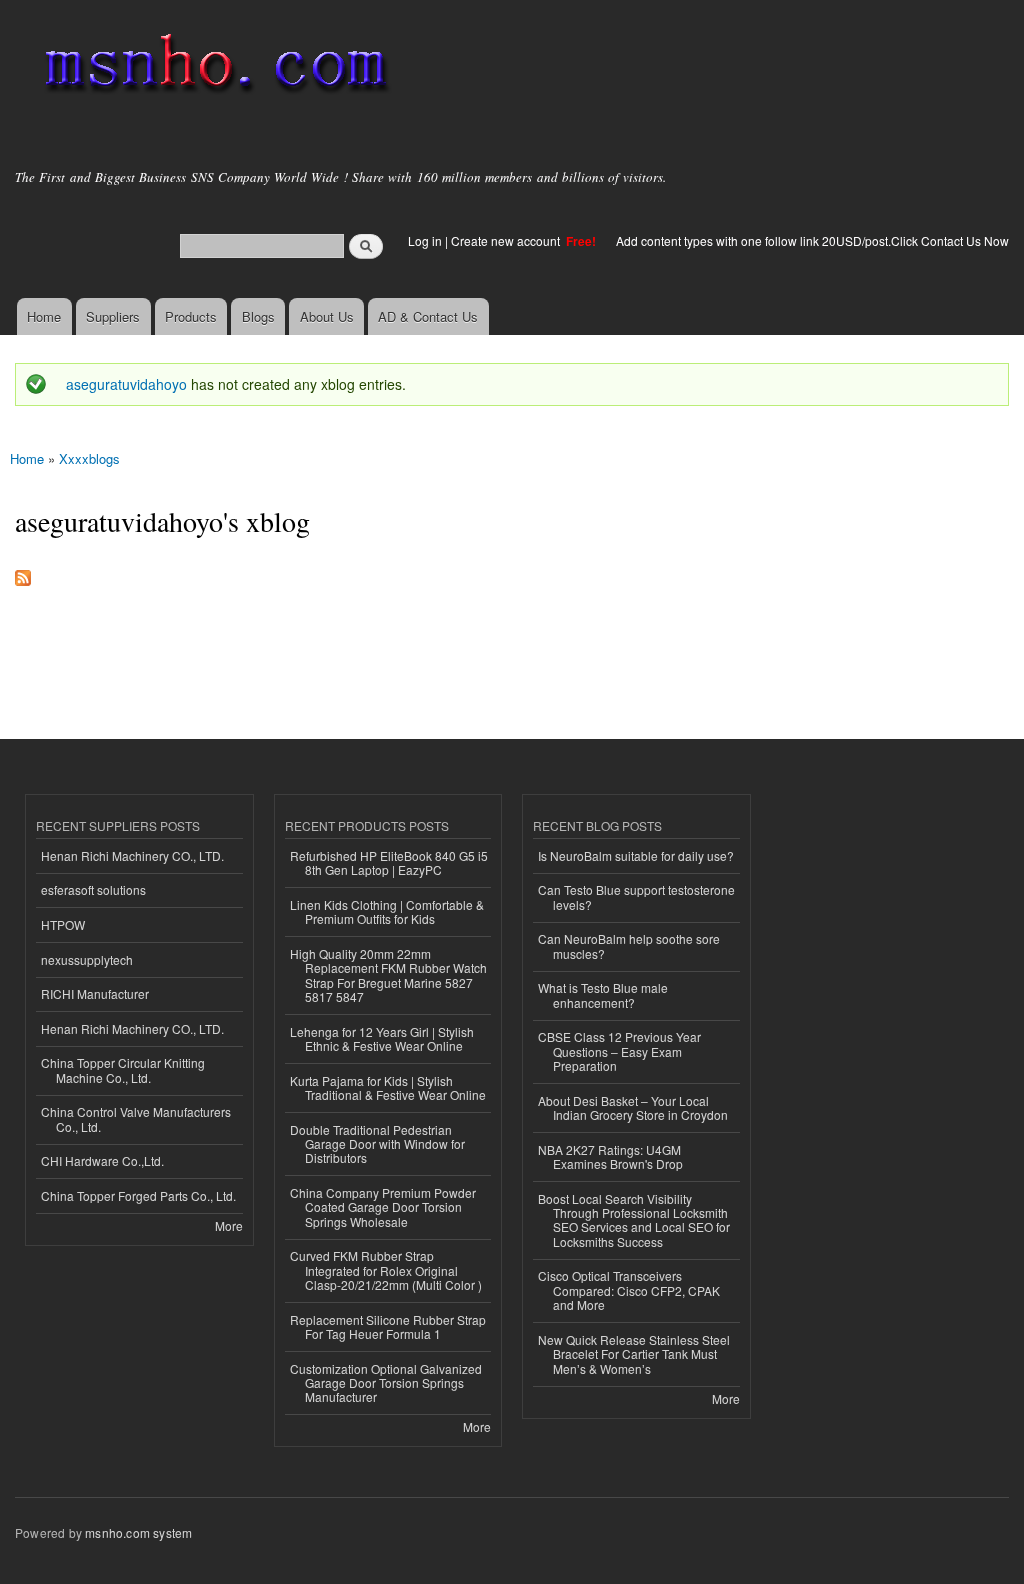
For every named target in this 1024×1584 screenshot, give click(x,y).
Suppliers (113, 316)
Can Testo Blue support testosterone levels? (636, 896)
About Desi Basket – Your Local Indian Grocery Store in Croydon (633, 1107)
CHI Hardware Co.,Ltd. (102, 1160)
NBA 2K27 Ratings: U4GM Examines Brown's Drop (610, 1156)
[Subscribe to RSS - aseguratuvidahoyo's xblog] (23, 573)
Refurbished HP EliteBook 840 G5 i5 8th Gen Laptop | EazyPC (389, 862)
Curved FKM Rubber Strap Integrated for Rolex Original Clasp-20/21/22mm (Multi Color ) (386, 1270)
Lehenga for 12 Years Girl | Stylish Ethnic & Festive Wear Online (382, 1038)
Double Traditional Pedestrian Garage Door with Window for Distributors (377, 1144)
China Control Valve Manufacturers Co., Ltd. (136, 1118)
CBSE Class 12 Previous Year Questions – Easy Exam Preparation (619, 1051)
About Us (327, 316)
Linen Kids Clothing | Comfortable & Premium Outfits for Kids (387, 911)
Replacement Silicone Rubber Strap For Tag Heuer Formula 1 (388, 1326)
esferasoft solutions (93, 889)
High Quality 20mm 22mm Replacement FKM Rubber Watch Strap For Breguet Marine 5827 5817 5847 (388, 975)
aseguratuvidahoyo (126, 384)
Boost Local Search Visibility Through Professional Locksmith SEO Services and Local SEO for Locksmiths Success (634, 1220)
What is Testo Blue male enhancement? (603, 994)
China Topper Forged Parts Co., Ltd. (138, 1195)
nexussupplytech (87, 959)
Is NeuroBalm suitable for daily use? (636, 855)
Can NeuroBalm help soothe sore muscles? (629, 945)
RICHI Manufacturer (95, 993)
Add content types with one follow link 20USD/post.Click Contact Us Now (812, 240)
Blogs (258, 316)
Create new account (507, 240)
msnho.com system (138, 1532)
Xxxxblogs (89, 458)
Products (191, 316)
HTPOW (63, 924)
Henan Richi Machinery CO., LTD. (132, 855)
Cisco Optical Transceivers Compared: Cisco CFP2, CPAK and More (629, 1290)
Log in (425, 240)
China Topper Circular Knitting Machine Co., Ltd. (123, 1069)
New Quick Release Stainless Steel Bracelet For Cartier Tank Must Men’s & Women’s (634, 1354)
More (229, 1225)
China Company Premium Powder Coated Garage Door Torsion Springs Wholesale (383, 1207)
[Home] (212, 67)
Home (44, 316)
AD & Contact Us (428, 316)
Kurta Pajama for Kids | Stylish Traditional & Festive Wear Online (388, 1087)
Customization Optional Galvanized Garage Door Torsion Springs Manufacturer (386, 1383)
